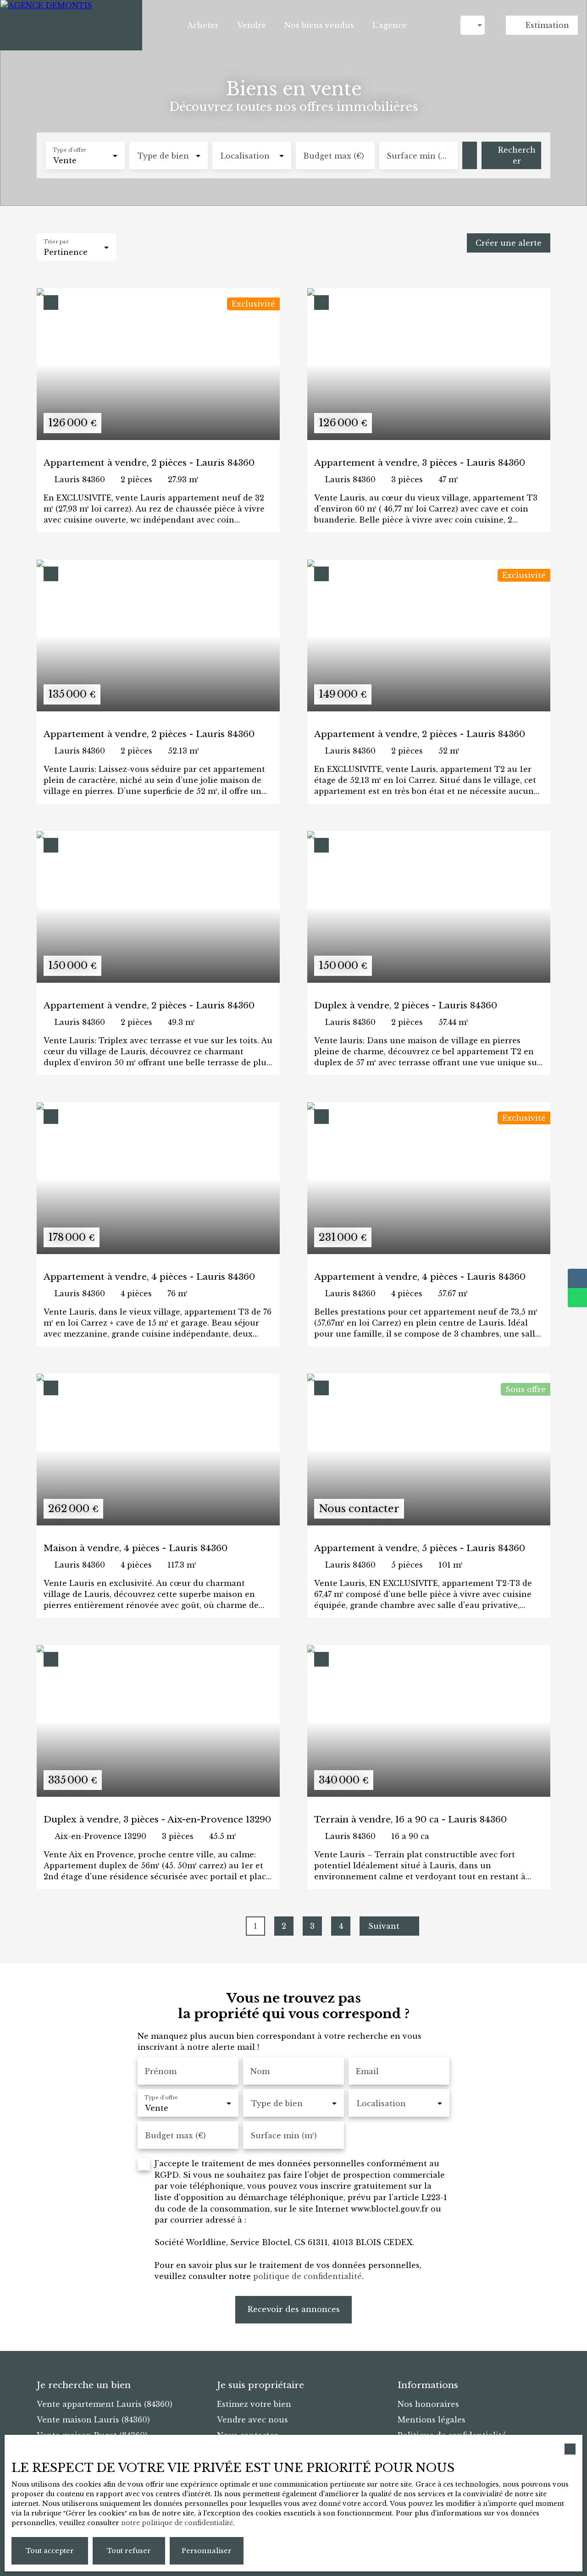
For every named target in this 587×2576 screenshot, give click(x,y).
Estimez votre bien (254, 2404)
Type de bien (163, 156)
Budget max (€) (334, 156)
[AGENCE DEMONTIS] (71, 25)
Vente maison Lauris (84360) (93, 2420)
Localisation (245, 156)
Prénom (161, 2071)
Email (367, 2071)
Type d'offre (69, 150)
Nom (260, 2071)
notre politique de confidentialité (177, 2523)
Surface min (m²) (419, 156)
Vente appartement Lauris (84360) (105, 2404)
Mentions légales (432, 2420)
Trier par (56, 242)
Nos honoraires (428, 2404)
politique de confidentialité (307, 2276)
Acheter (203, 25)
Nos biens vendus (319, 25)
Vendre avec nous (252, 2420)
